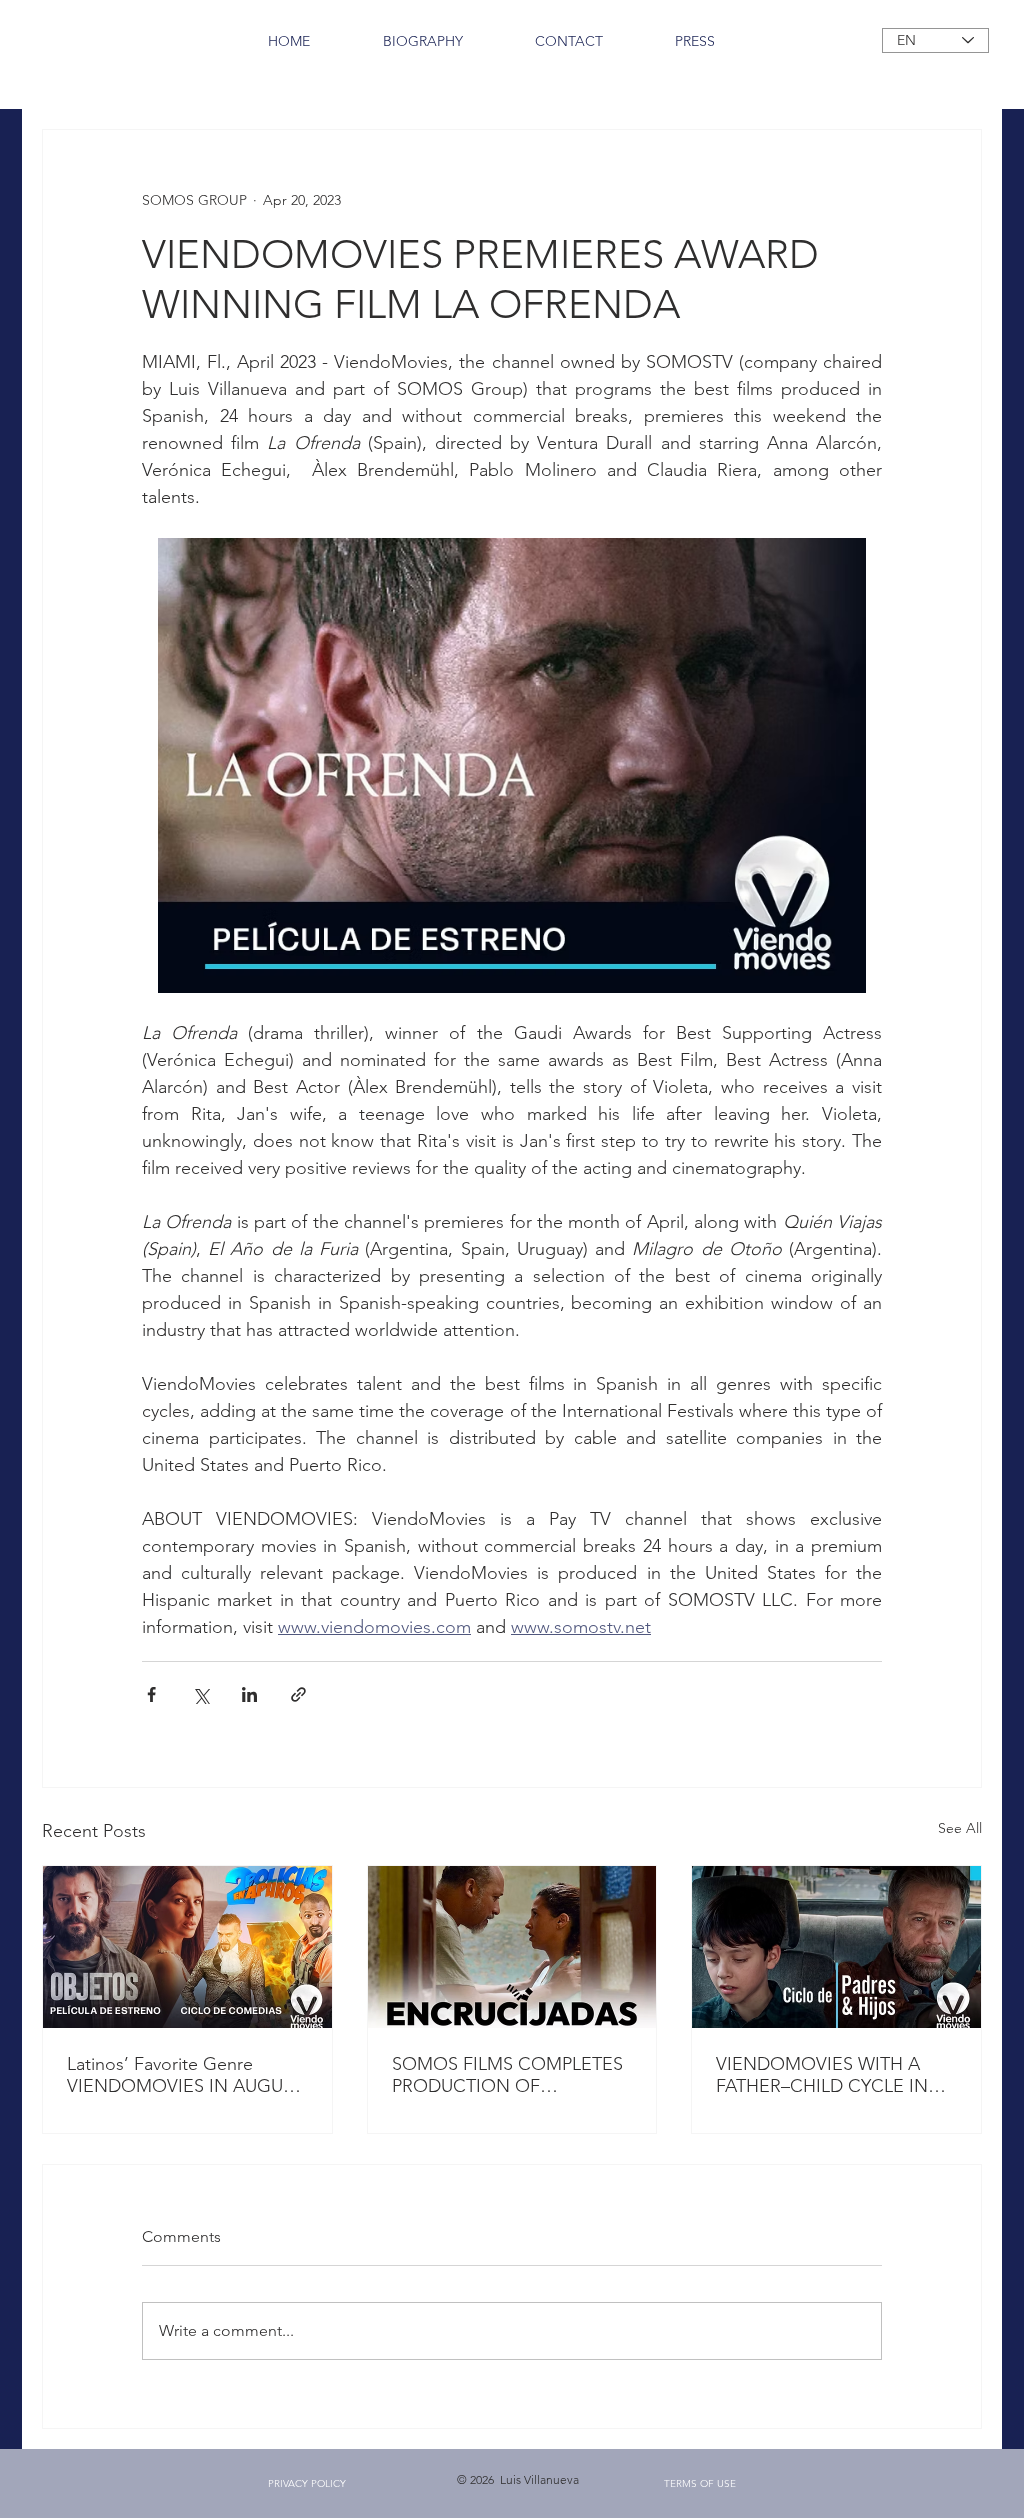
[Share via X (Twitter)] (200, 1694)
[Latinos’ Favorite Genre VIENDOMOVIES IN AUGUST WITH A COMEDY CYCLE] (187, 1947)
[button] (306, 2484)
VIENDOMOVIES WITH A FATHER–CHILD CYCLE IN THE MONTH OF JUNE (822, 2075)
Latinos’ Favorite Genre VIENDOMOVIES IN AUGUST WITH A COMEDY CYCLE (185, 2075)
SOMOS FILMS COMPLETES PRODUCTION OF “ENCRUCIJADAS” (507, 2075)
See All (960, 1828)
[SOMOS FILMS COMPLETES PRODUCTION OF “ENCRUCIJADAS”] (512, 1947)
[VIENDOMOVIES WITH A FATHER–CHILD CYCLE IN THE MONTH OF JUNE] (836, 1947)
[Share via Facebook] (151, 1694)
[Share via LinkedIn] (249, 1694)
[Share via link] (298, 1694)
